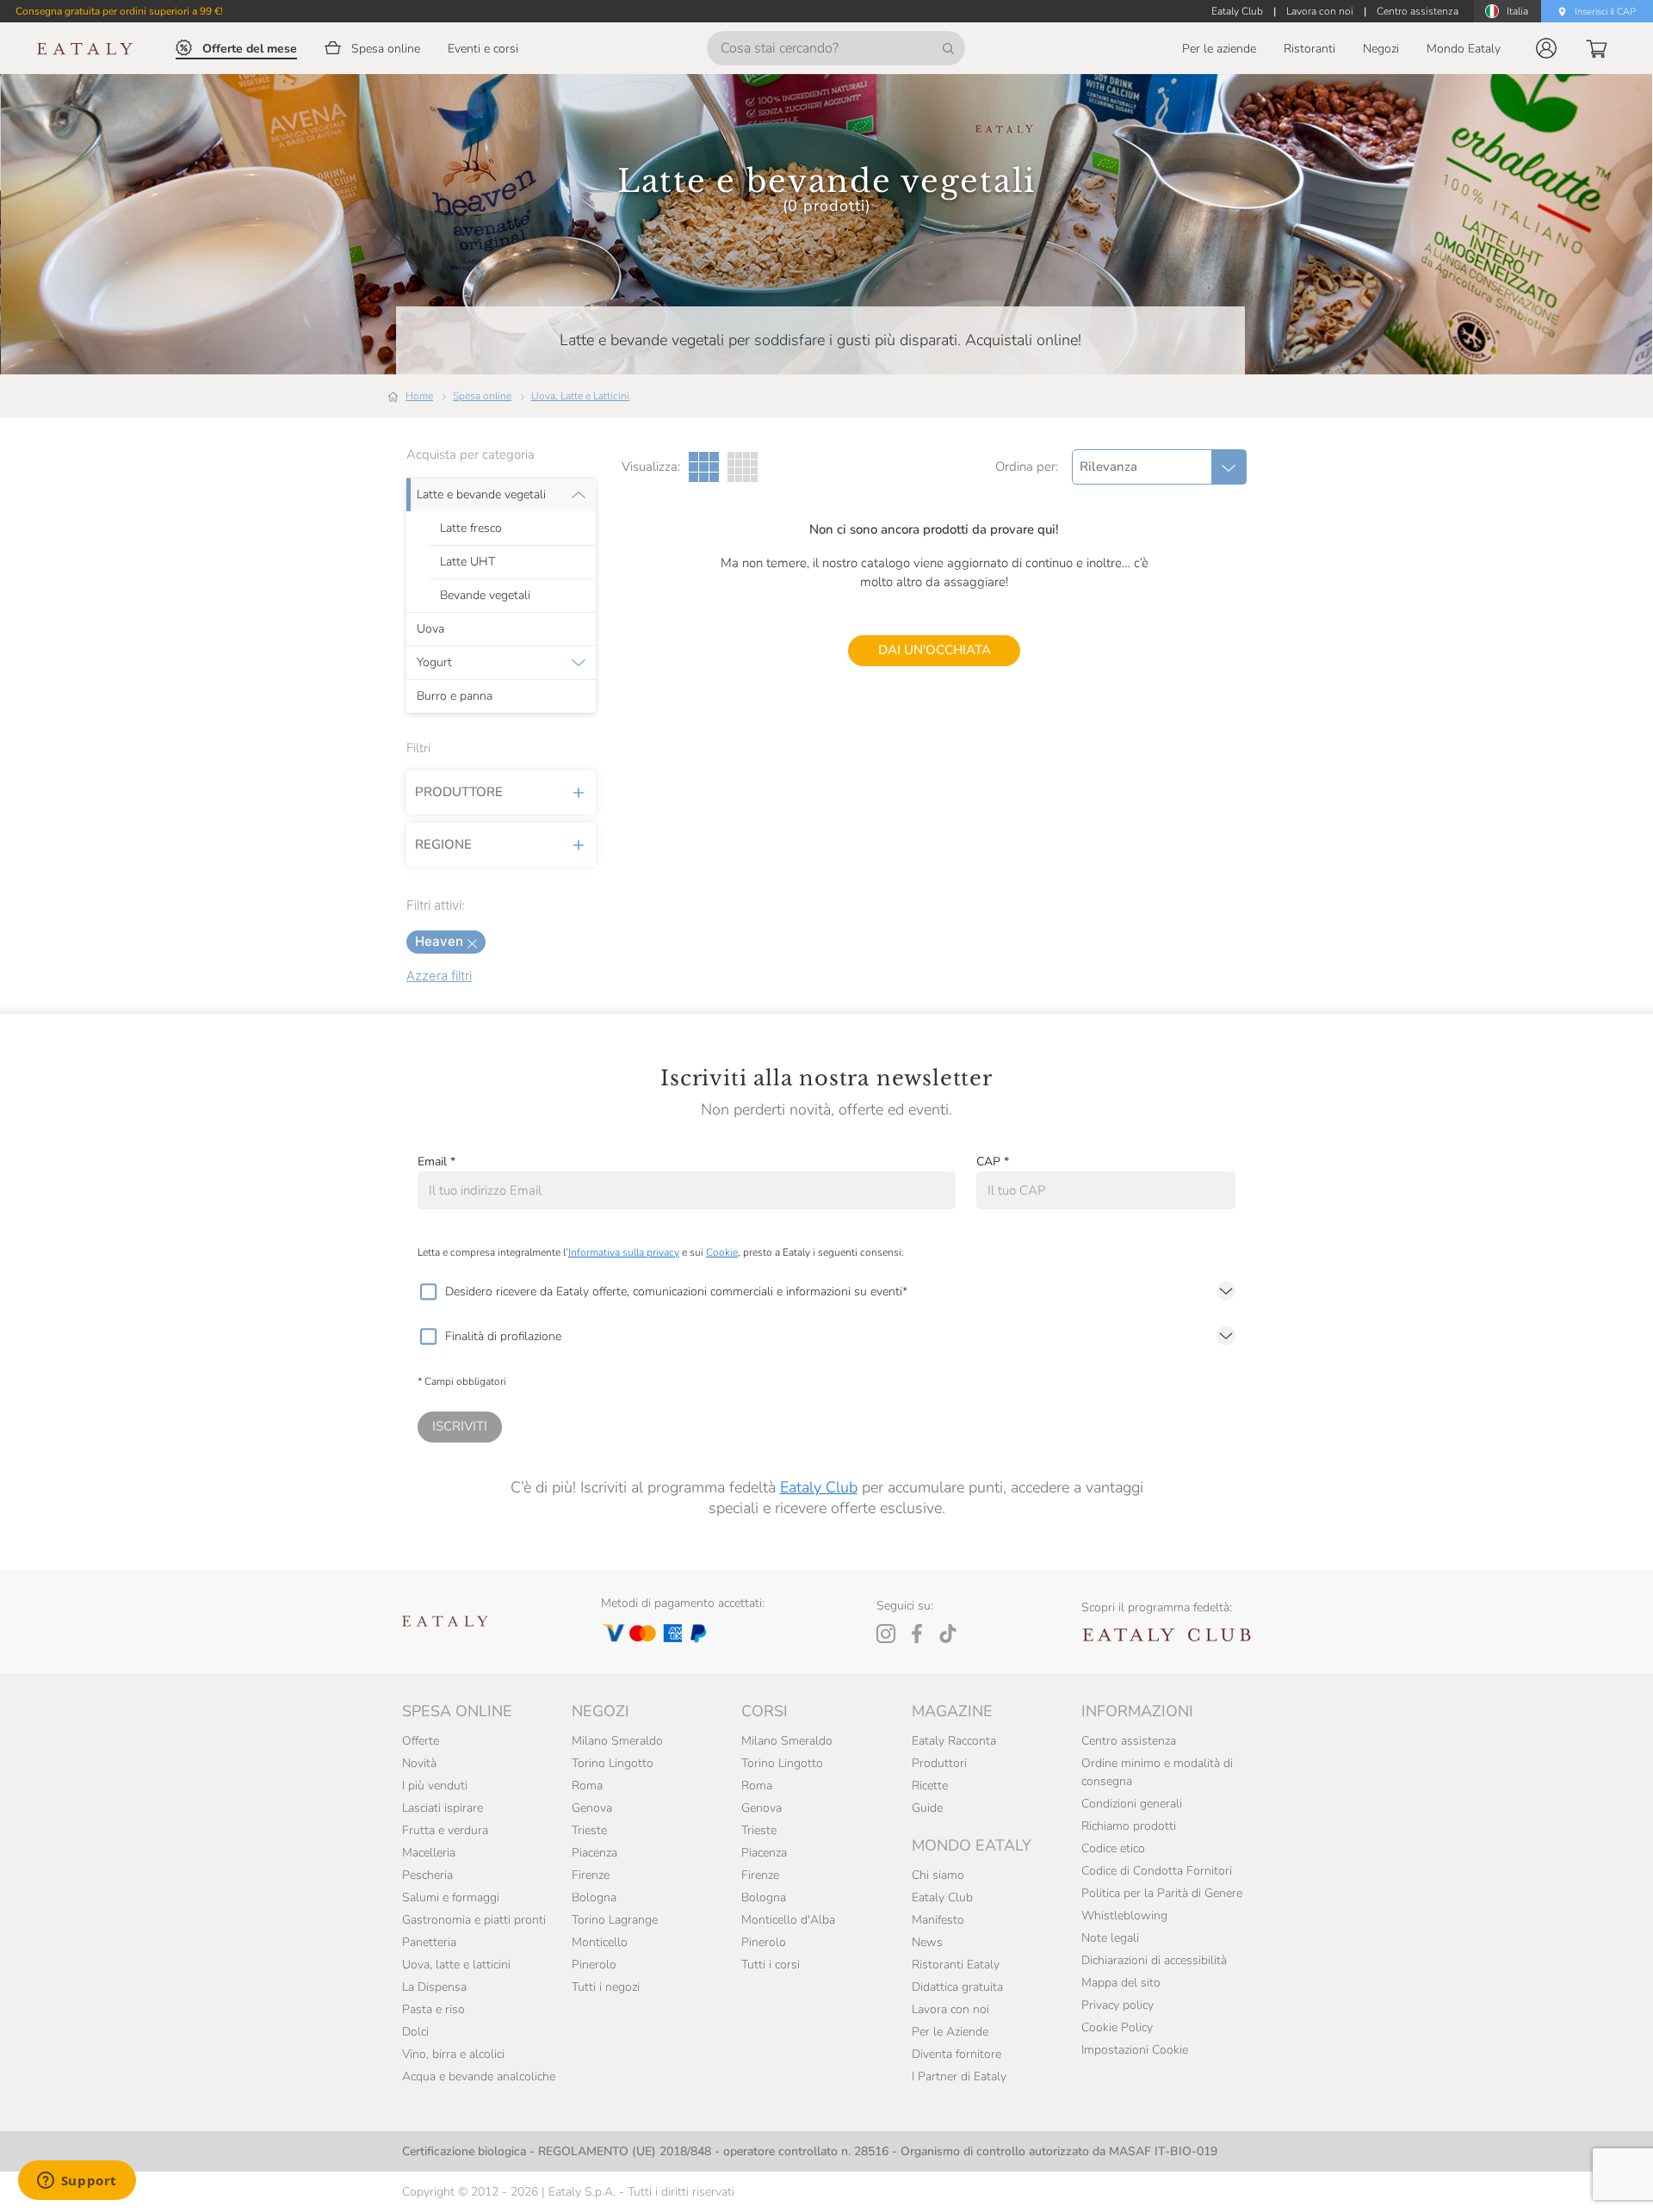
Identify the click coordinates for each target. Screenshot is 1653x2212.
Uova (430, 629)
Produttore (459, 792)
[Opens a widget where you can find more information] (77, 2182)
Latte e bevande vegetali (481, 495)
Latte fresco (471, 528)
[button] (1546, 48)
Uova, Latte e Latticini (580, 396)
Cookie (722, 1252)
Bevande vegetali (485, 596)
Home (419, 396)
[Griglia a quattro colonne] (743, 467)
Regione (443, 844)
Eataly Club (819, 1487)
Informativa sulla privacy (624, 1252)
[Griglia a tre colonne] (704, 467)
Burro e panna (455, 696)
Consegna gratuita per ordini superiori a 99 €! (119, 11)
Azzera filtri (439, 976)
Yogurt (434, 663)
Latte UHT (467, 562)
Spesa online (482, 396)
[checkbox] (428, 1292)
